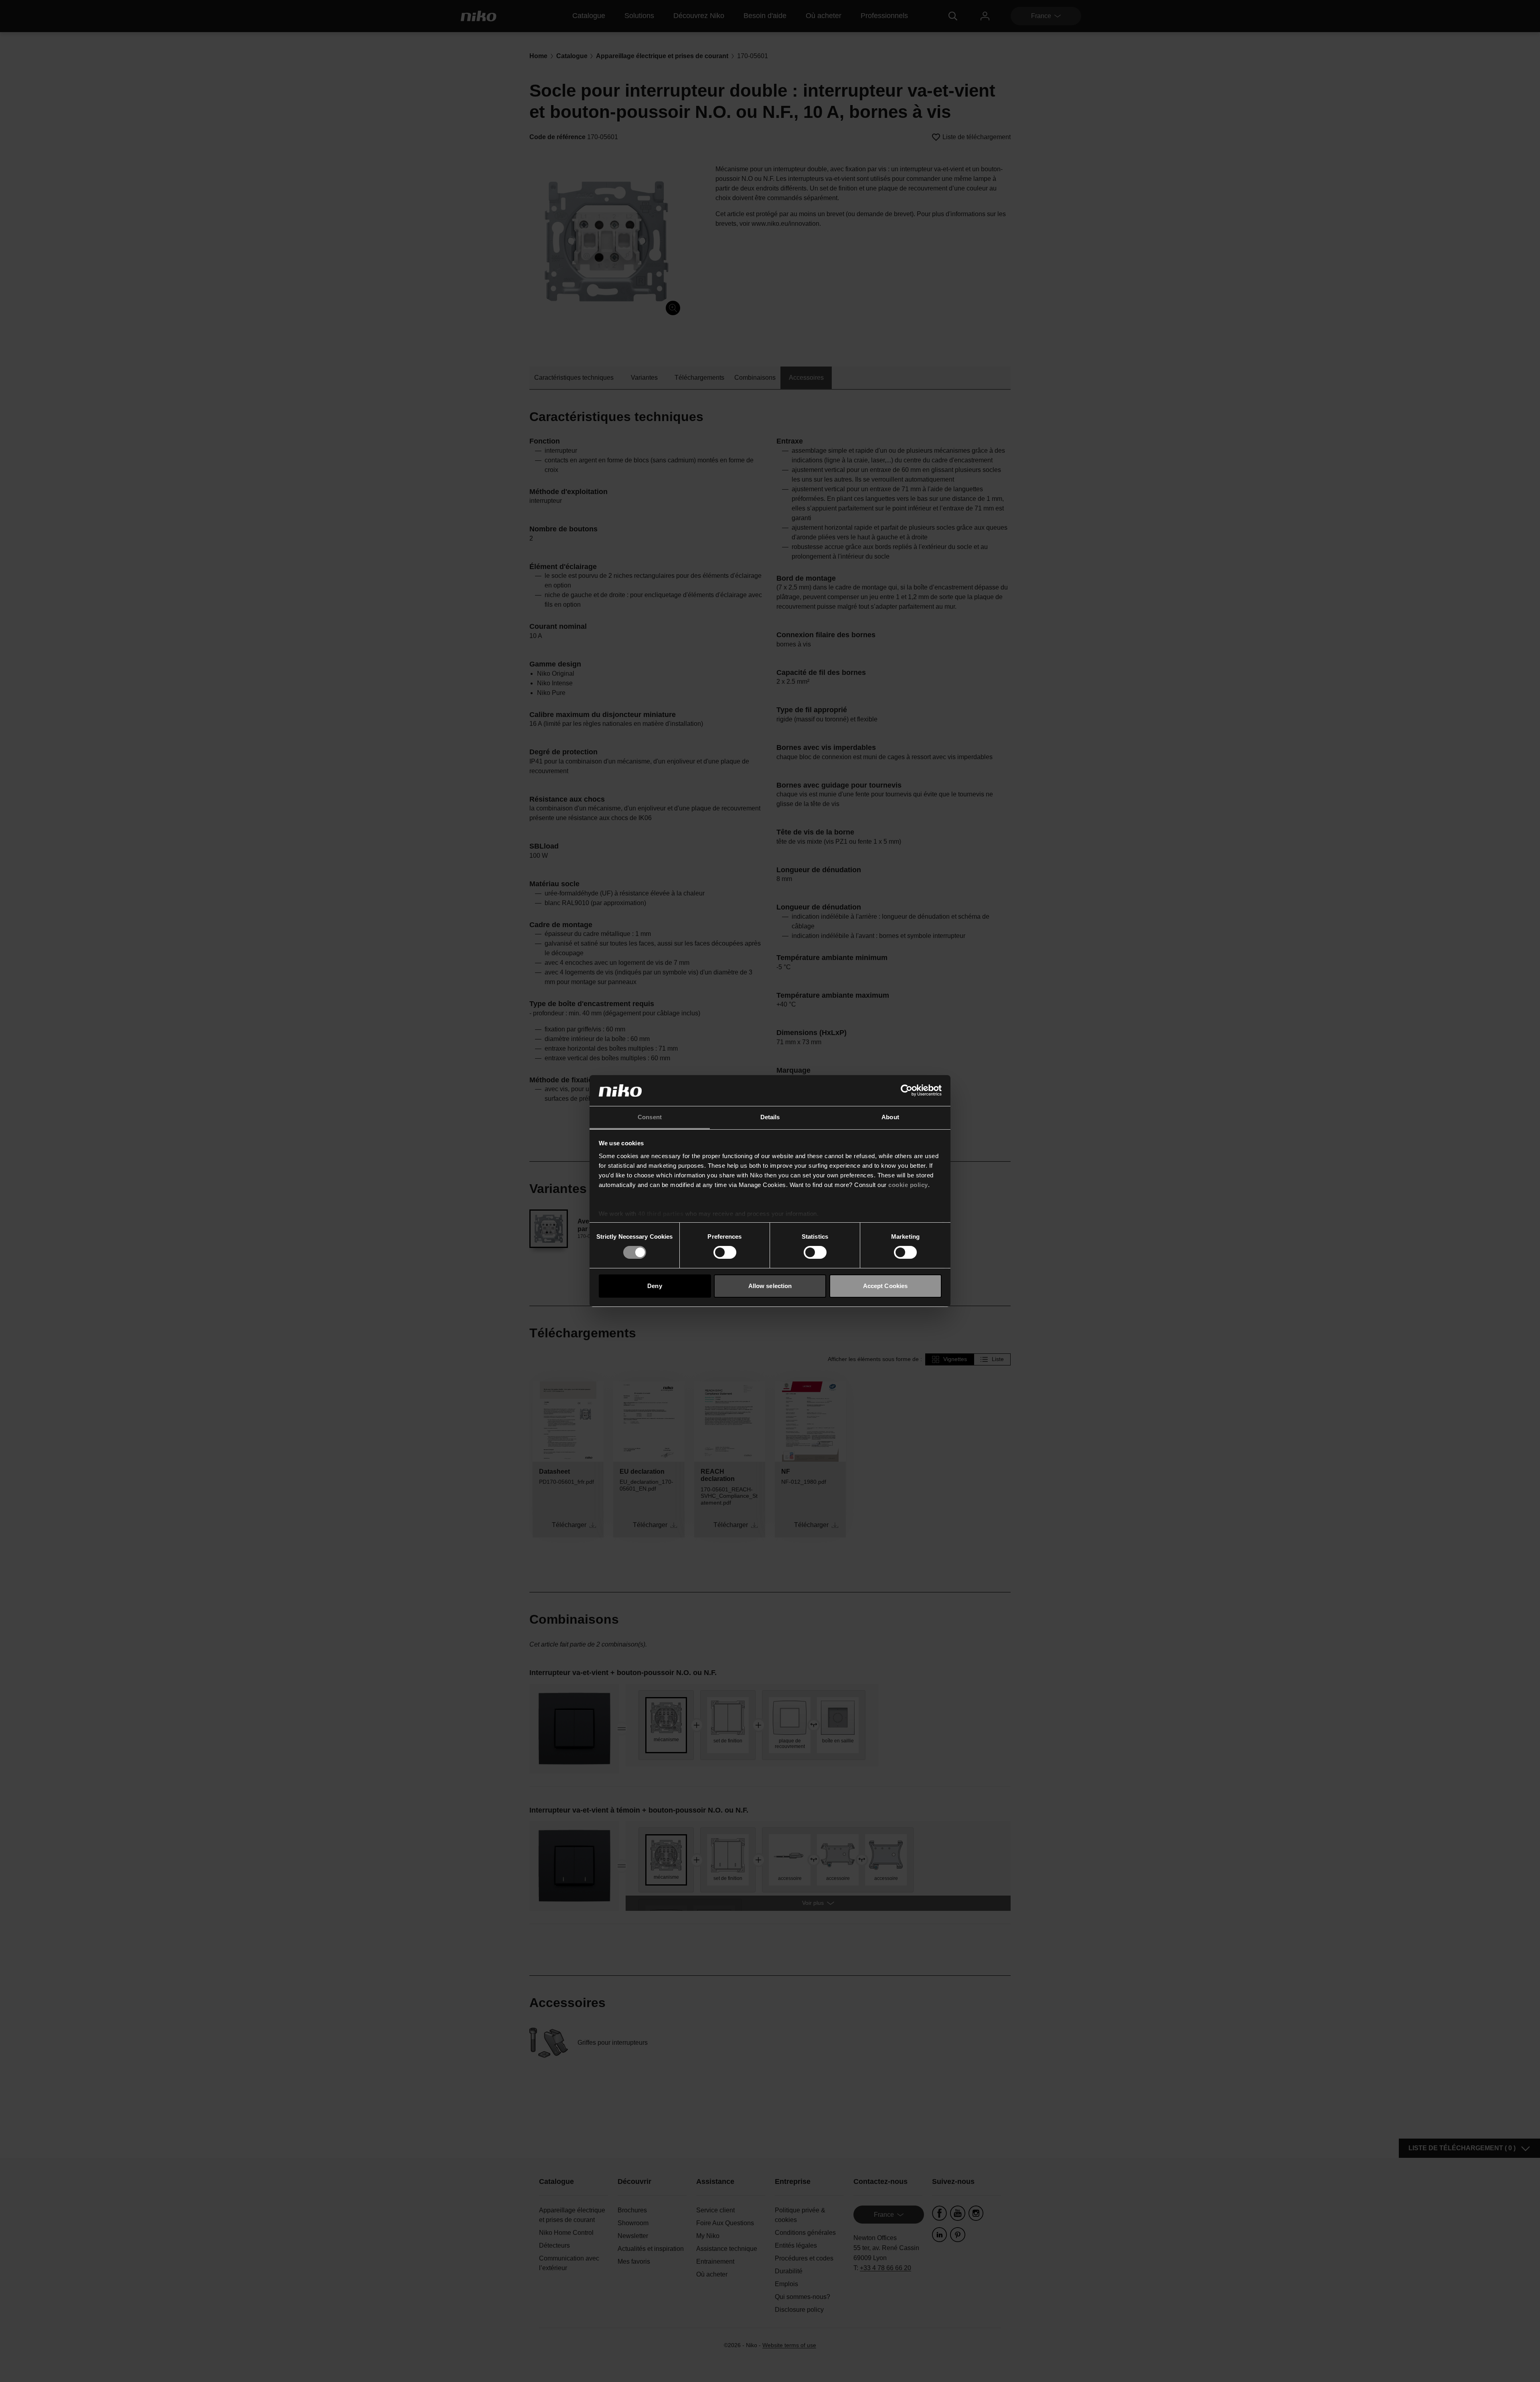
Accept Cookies (885, 1286)
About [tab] (890, 1117)
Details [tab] (770, 1117)
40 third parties (661, 1214)
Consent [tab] (650, 1117)
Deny (654, 1286)
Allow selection (770, 1286)
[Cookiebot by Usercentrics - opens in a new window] (907, 1090)
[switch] (725, 1252)
